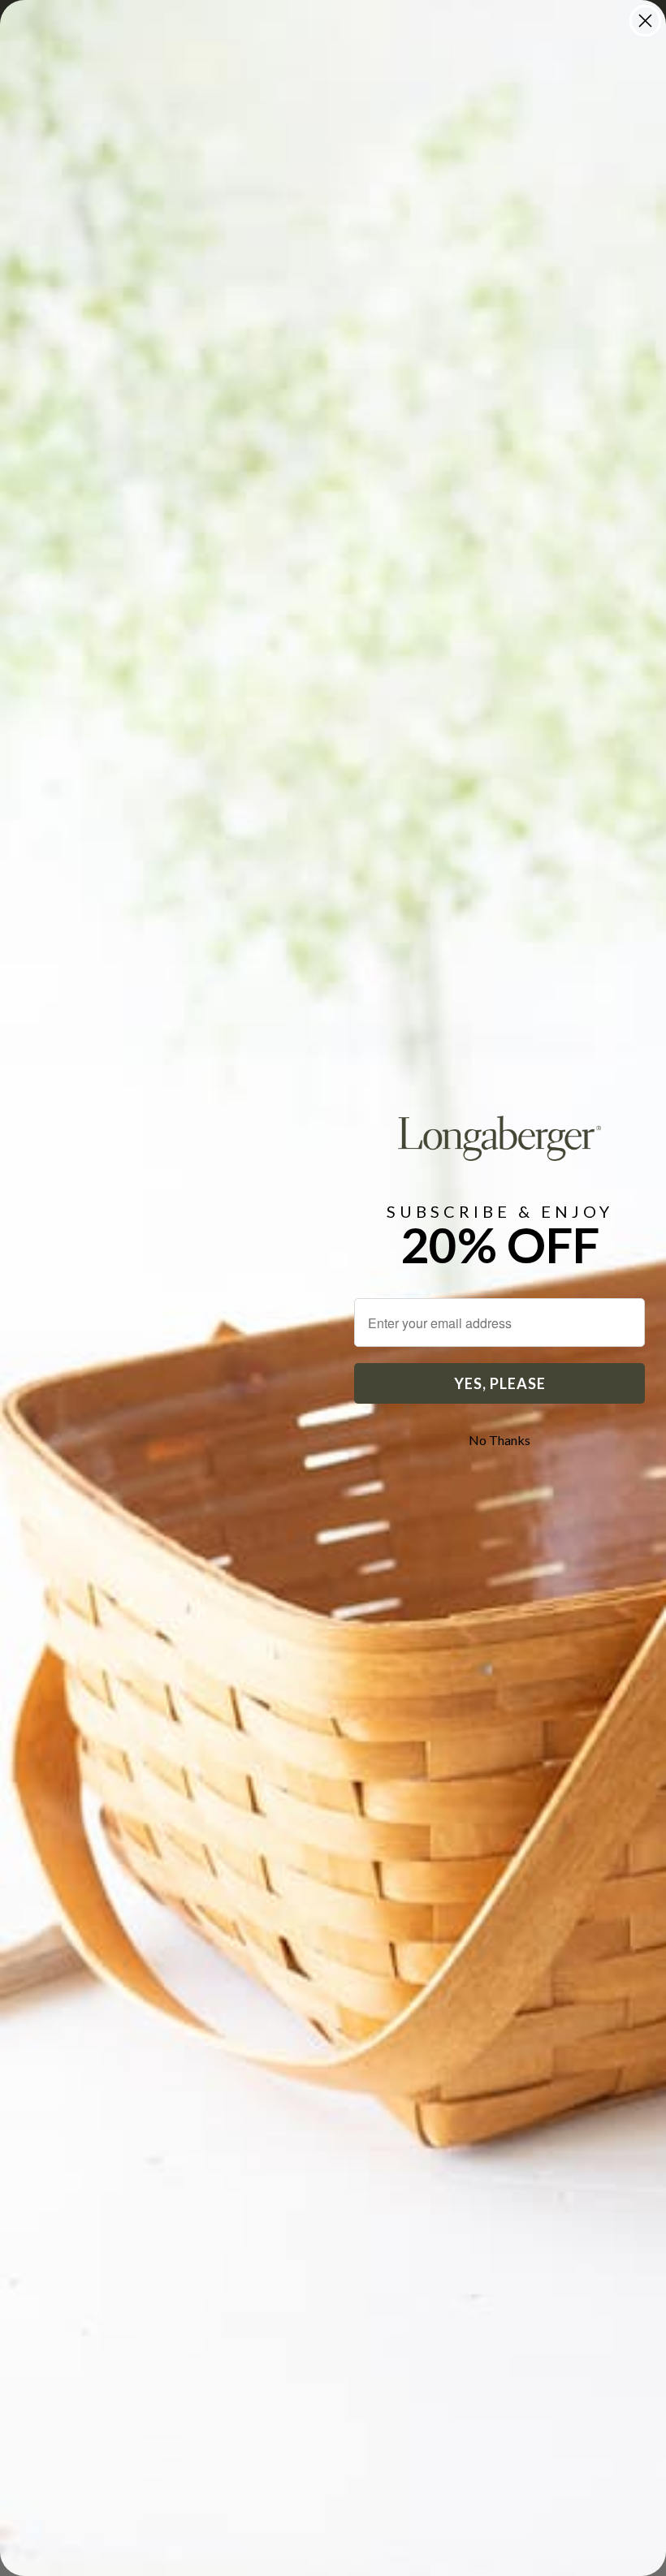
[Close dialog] (645, 21)
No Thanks (500, 1440)
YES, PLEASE (500, 1383)
